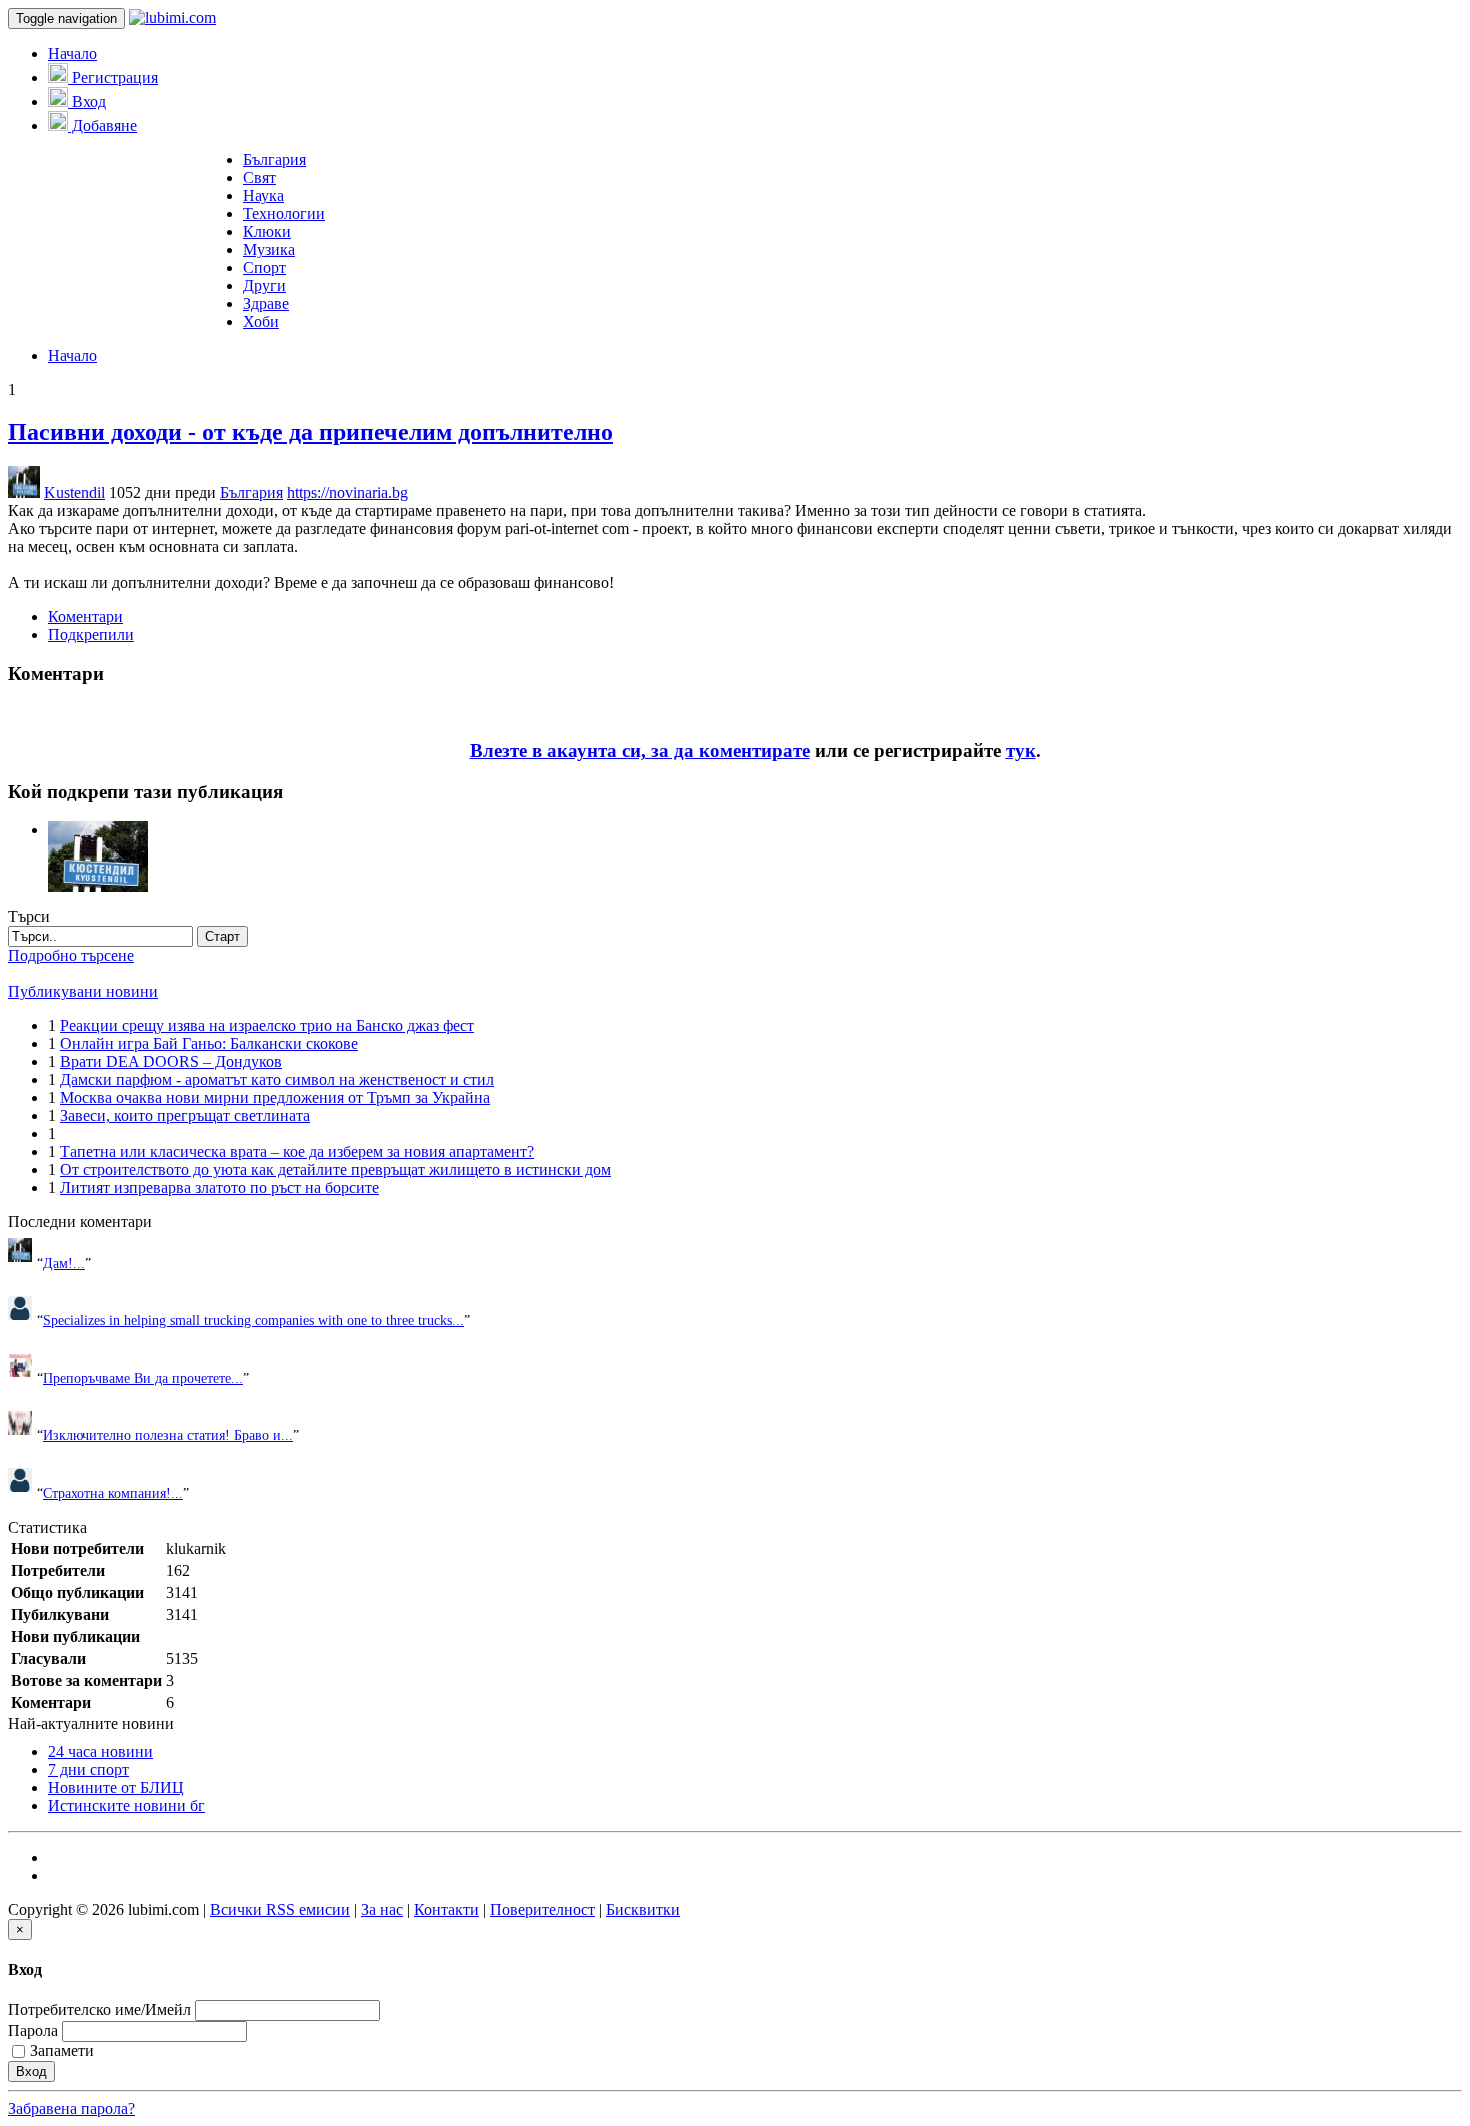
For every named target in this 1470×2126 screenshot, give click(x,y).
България (274, 159)
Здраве (266, 303)
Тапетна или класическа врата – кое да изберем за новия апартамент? (297, 1151)
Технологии (284, 213)
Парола (33, 2030)
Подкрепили (91, 634)
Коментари (85, 616)
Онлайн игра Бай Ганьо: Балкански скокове (209, 1043)
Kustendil (74, 492)
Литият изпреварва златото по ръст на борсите (219, 1187)
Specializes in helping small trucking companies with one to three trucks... (253, 1320)
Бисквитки (643, 1909)
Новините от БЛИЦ (116, 1787)
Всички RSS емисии (280, 1909)
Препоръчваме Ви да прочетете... (143, 1378)
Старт (222, 936)
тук (1021, 750)
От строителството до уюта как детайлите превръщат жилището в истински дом (335, 1169)
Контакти (446, 1909)
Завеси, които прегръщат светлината (185, 1115)
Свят (259, 177)
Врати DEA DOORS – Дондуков (171, 1061)
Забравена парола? (71, 2108)
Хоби (261, 321)
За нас (382, 1909)
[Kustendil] (98, 829)
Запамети (62, 2050)
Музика (269, 249)
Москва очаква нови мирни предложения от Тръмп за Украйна (275, 1097)
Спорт (264, 267)
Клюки (267, 231)
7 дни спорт (88, 1769)
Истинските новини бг (126, 1805)
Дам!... (64, 1263)
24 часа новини (100, 1751)
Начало (72, 53)
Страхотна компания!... (113, 1493)
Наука (263, 195)
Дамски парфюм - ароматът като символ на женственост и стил (277, 1079)
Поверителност (542, 1909)
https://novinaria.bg (347, 492)
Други (264, 285)
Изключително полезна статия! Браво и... (168, 1435)
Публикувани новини (83, 991)
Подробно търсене (71, 955)
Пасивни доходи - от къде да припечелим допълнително (310, 432)
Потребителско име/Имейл (99, 2009)
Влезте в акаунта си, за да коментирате (640, 750)
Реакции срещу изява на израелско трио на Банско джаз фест (267, 1025)
